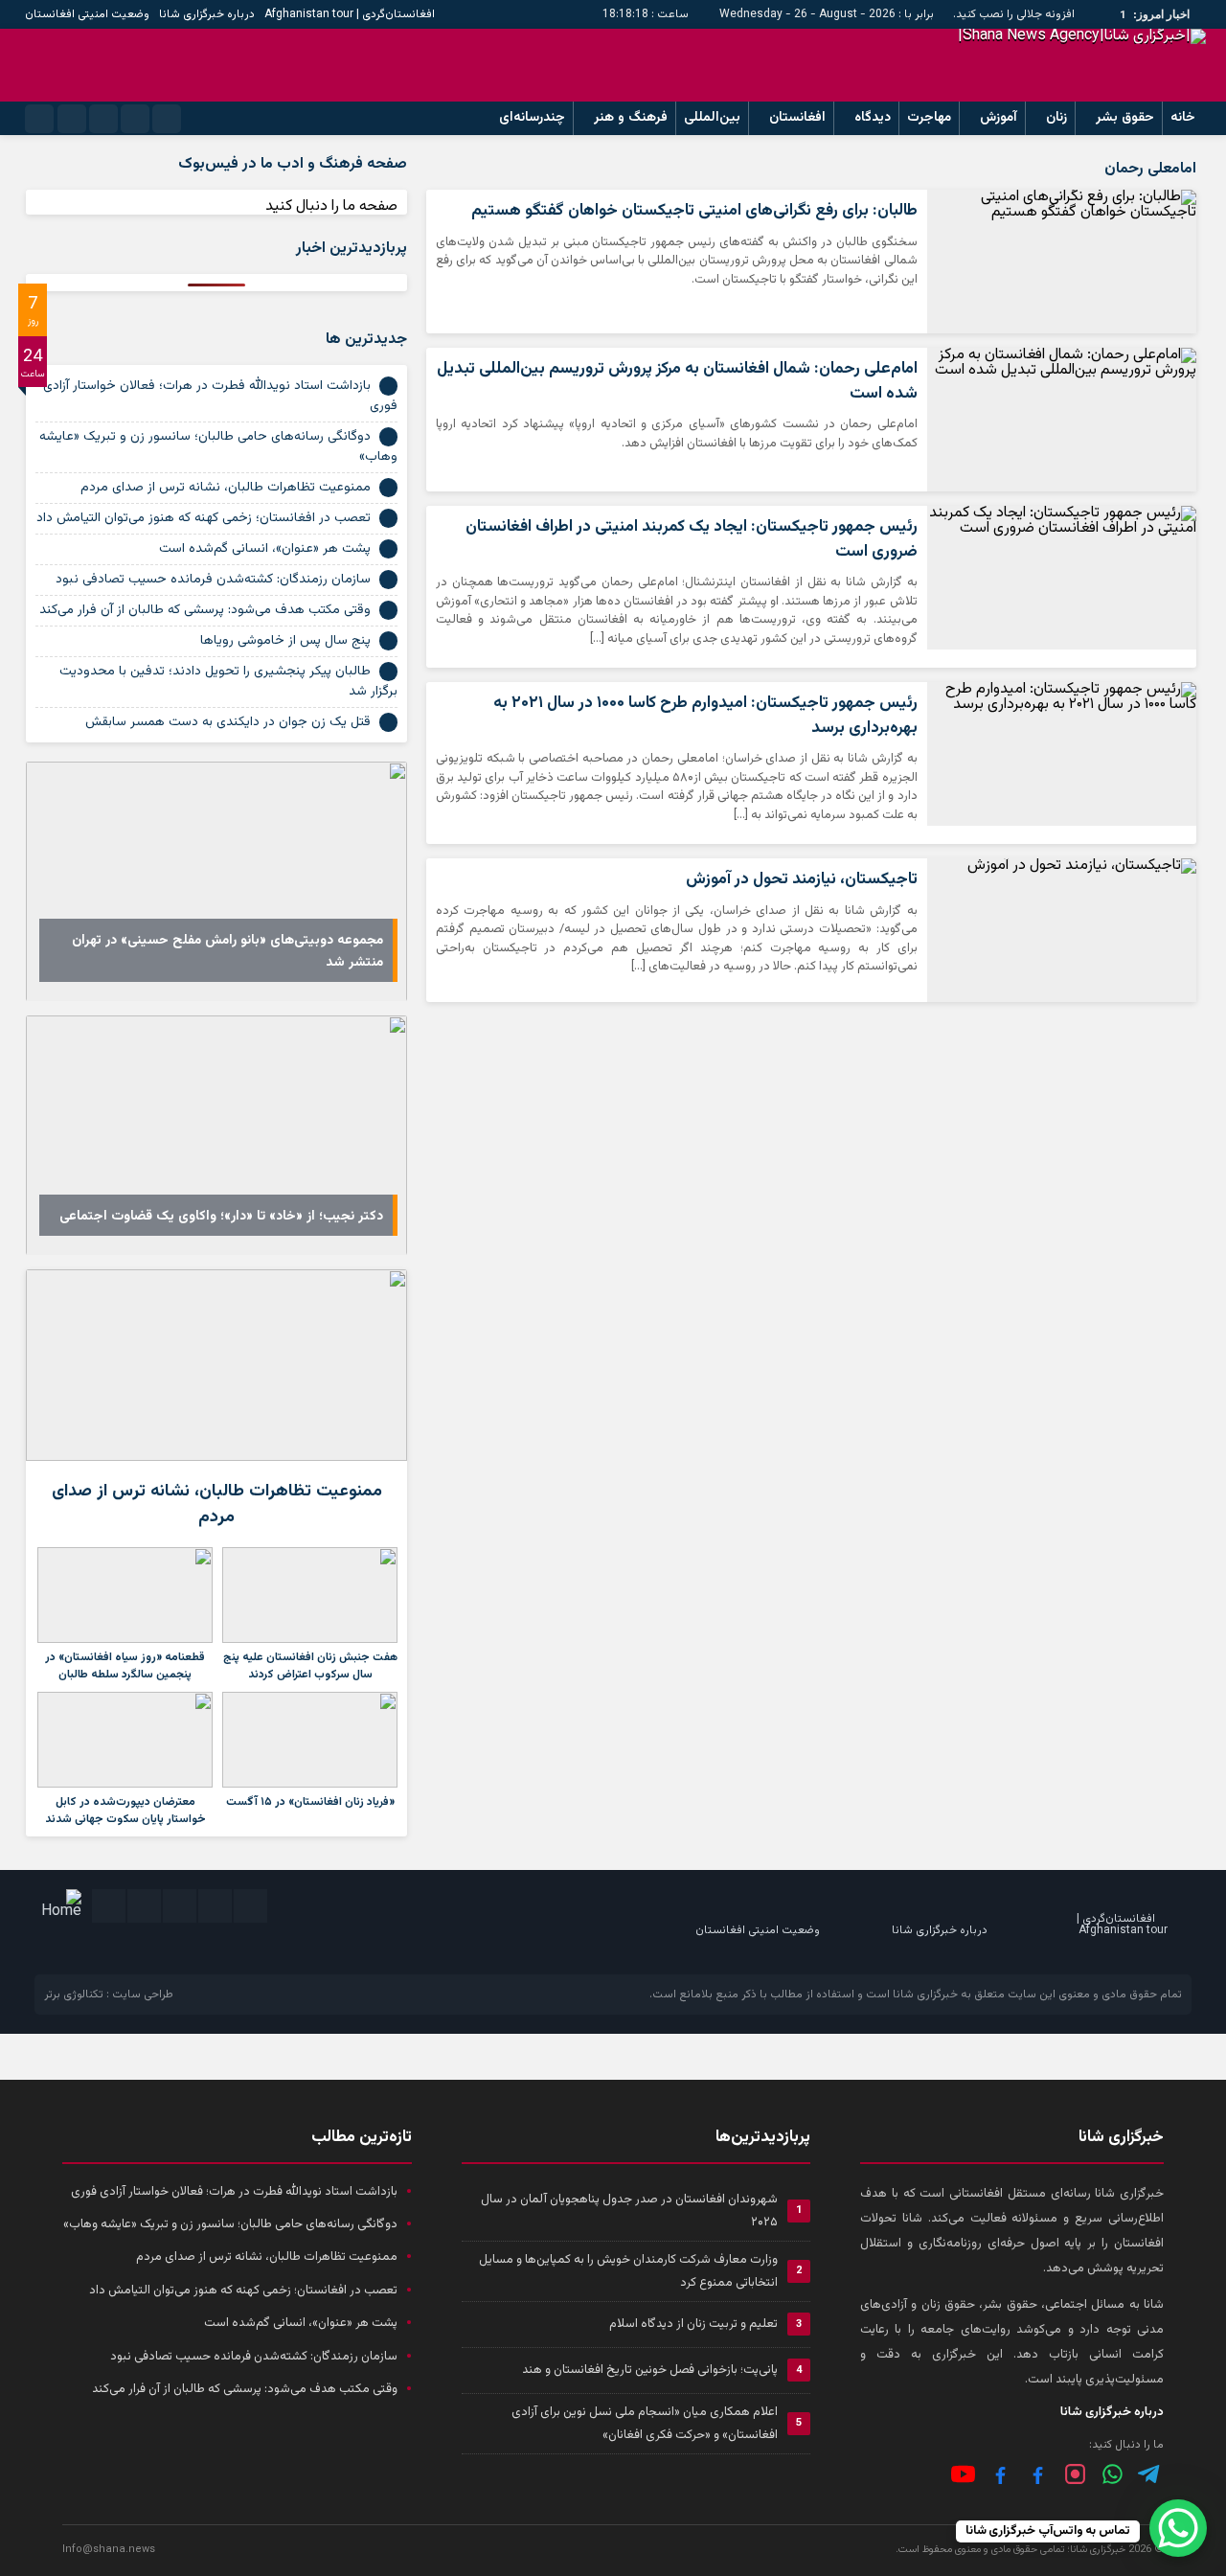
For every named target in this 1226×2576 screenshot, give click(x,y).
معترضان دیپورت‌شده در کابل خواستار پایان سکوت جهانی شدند (125, 1811)
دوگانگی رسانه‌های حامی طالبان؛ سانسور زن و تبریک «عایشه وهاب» (218, 447)
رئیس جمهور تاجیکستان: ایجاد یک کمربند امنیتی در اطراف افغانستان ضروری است (692, 539)
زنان (1056, 118)
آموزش (999, 118)
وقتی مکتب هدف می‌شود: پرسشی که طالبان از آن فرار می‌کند (205, 610)
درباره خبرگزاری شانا (207, 14)
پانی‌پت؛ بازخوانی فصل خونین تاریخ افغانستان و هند (650, 2370)
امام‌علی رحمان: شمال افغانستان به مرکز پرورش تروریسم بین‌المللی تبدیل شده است (677, 381)
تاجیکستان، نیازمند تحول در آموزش (802, 879)
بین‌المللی (712, 118)
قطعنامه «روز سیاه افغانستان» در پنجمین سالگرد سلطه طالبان (125, 1666)
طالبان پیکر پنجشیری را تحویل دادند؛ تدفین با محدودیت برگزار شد (228, 682)
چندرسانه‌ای (532, 118)
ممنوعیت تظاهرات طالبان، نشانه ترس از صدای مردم (226, 488)
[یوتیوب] (963, 2474)
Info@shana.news (109, 2550)
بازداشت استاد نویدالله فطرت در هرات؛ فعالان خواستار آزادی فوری (220, 396)
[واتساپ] (1112, 2474)
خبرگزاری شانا (925, 1995)
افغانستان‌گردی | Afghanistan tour (350, 14)
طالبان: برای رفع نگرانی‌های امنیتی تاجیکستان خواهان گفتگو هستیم (694, 211)
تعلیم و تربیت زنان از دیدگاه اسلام (693, 2324)
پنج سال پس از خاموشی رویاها (285, 641)
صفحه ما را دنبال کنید (331, 206)
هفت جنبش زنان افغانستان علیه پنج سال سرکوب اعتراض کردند (310, 1666)
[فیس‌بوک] (1038, 2474)
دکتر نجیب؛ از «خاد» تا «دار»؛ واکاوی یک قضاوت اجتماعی (221, 1217)
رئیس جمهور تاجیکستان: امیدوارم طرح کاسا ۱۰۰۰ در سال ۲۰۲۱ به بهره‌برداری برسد (705, 716)
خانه (1183, 118)
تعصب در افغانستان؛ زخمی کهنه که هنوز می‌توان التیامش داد (204, 518)
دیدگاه (873, 118)
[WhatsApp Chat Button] (1178, 2528)
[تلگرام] (1150, 2474)
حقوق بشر (1125, 118)
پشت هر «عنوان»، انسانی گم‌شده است (265, 549)
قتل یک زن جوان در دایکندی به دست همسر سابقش (228, 722)
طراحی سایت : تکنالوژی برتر (109, 1995)
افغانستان (797, 118)
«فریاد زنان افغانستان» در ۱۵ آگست (310, 1802)
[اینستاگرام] (1075, 2474)
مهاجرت (929, 118)
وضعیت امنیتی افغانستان (87, 14)
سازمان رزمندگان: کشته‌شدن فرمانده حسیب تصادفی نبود (213, 580)
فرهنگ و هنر (631, 118)
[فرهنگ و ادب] (1000, 2474)
